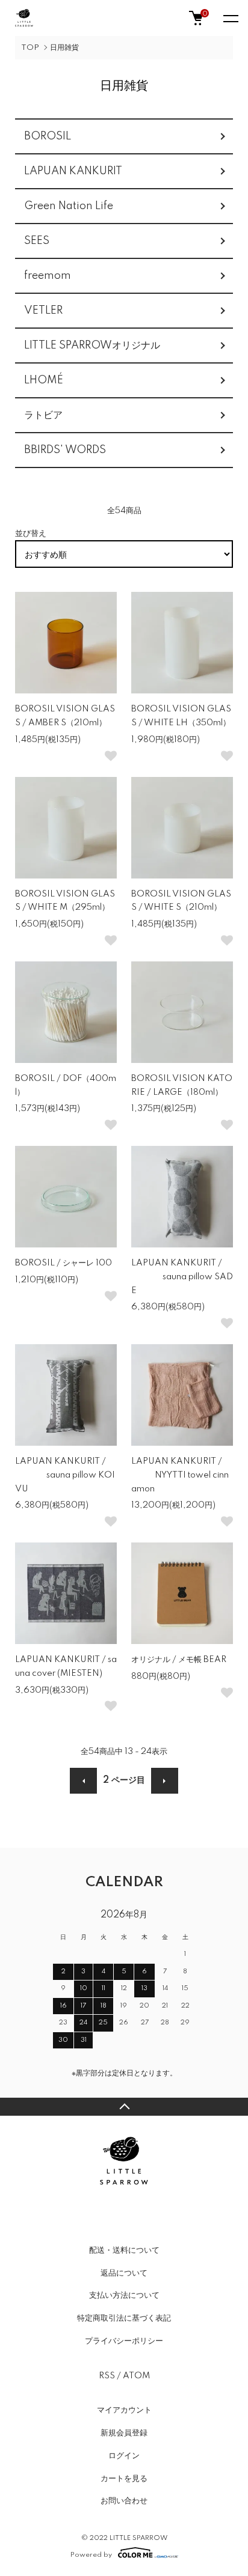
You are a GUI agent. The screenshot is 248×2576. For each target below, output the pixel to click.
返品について (124, 2273)
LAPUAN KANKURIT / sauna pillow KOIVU (65, 1475)
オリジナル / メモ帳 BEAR (179, 1660)
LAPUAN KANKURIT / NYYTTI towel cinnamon (180, 1475)
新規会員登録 (124, 2433)
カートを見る (124, 2479)
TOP (30, 48)
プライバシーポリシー (124, 2341)
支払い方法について (124, 2295)
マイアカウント (124, 2410)
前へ (83, 1781)
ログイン (124, 2456)
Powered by (91, 2555)
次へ (165, 1781)
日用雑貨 (64, 48)
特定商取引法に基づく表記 (124, 2318)
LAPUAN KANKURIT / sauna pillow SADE (182, 1277)
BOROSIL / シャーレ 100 (64, 1263)
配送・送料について (124, 2250)
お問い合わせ (124, 2501)
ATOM (136, 2376)
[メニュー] (230, 18)
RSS (107, 2376)
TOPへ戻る (124, 2107)
